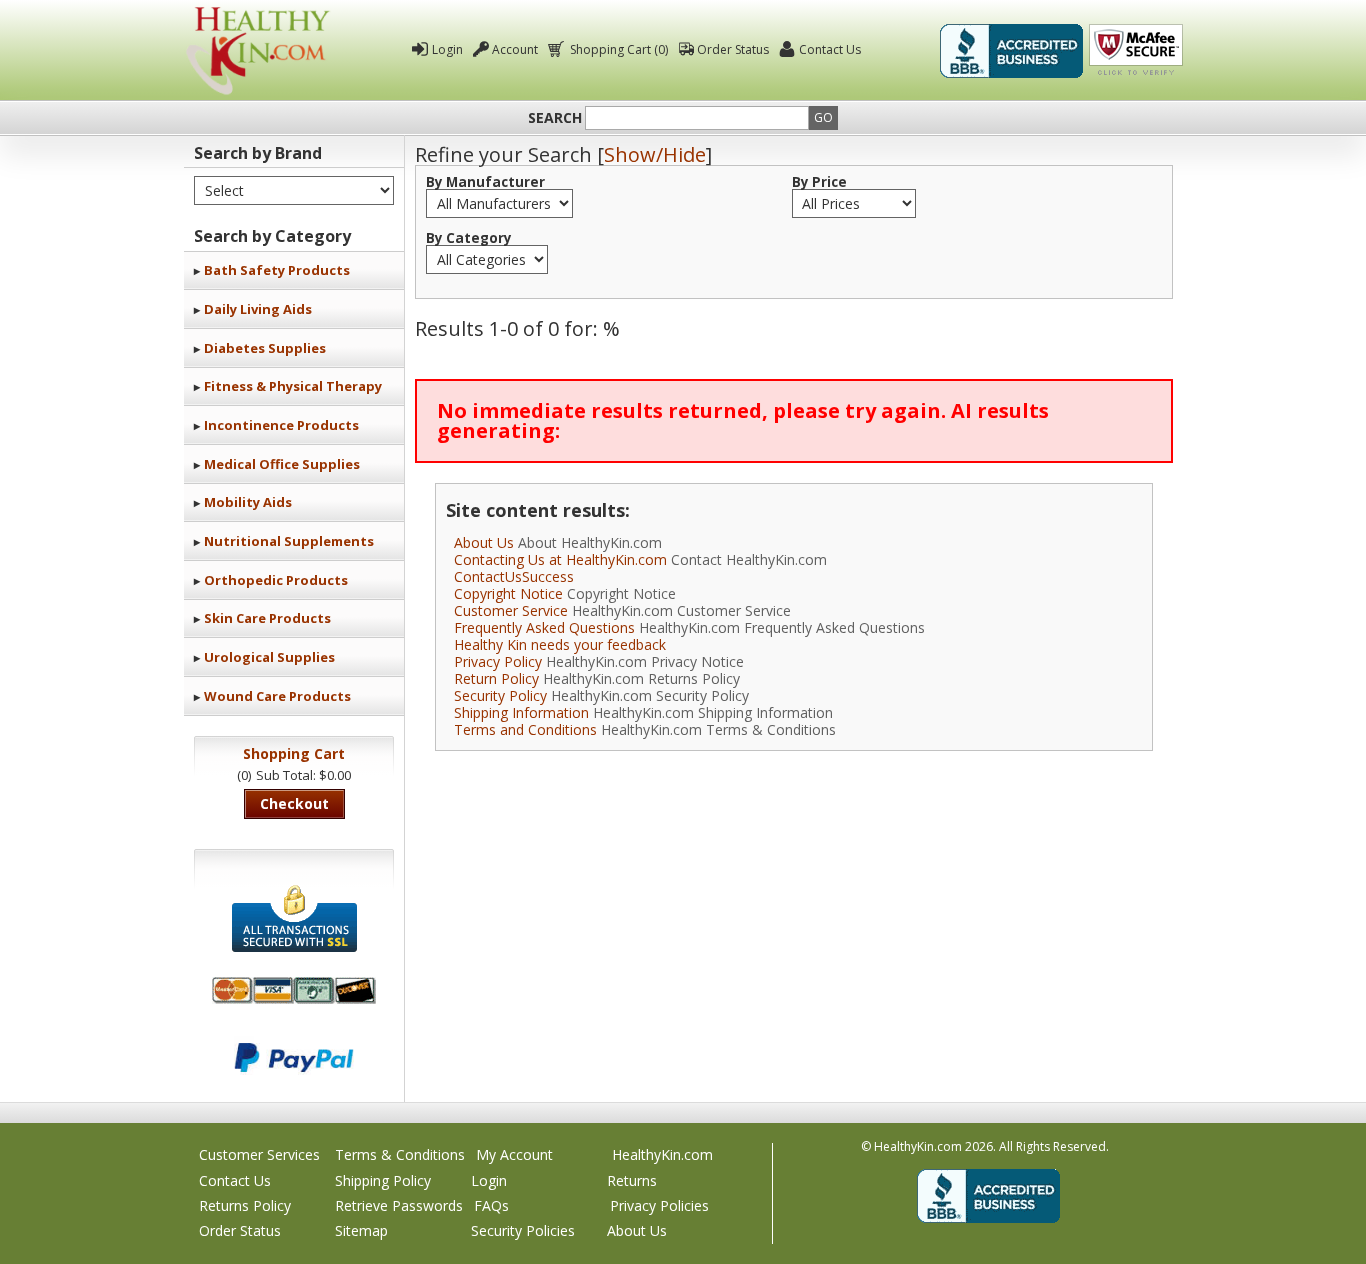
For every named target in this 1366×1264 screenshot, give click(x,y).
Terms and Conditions (525, 729)
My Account (514, 1154)
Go (823, 117)
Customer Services (259, 1154)
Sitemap (361, 1230)
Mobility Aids (248, 502)
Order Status (733, 49)
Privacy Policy (498, 661)
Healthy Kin (258, 50)
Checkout (294, 803)
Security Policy (500, 695)
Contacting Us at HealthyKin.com (560, 559)
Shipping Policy (383, 1180)
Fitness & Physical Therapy (293, 386)
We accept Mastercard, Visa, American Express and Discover (294, 990)
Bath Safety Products (277, 270)
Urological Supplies (269, 657)
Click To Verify (1136, 51)
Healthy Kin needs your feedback (560, 644)
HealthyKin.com (662, 1154)
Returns (632, 1180)
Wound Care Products (277, 696)
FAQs (491, 1205)
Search (555, 118)
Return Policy (496, 678)
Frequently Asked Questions (544, 627)
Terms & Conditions (400, 1154)
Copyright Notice (508, 593)
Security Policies (523, 1230)
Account (515, 49)
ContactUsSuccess (514, 576)
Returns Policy (245, 1205)
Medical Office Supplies (282, 464)
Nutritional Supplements (289, 541)
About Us (484, 542)
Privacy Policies (659, 1205)
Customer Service (511, 610)
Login (447, 49)
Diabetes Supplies (265, 348)
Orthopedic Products (276, 580)
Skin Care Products (267, 618)
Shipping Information (521, 712)
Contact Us (830, 49)
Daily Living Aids (258, 309)
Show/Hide (655, 154)
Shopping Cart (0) (619, 49)
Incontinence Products (281, 425)
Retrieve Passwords (399, 1205)
